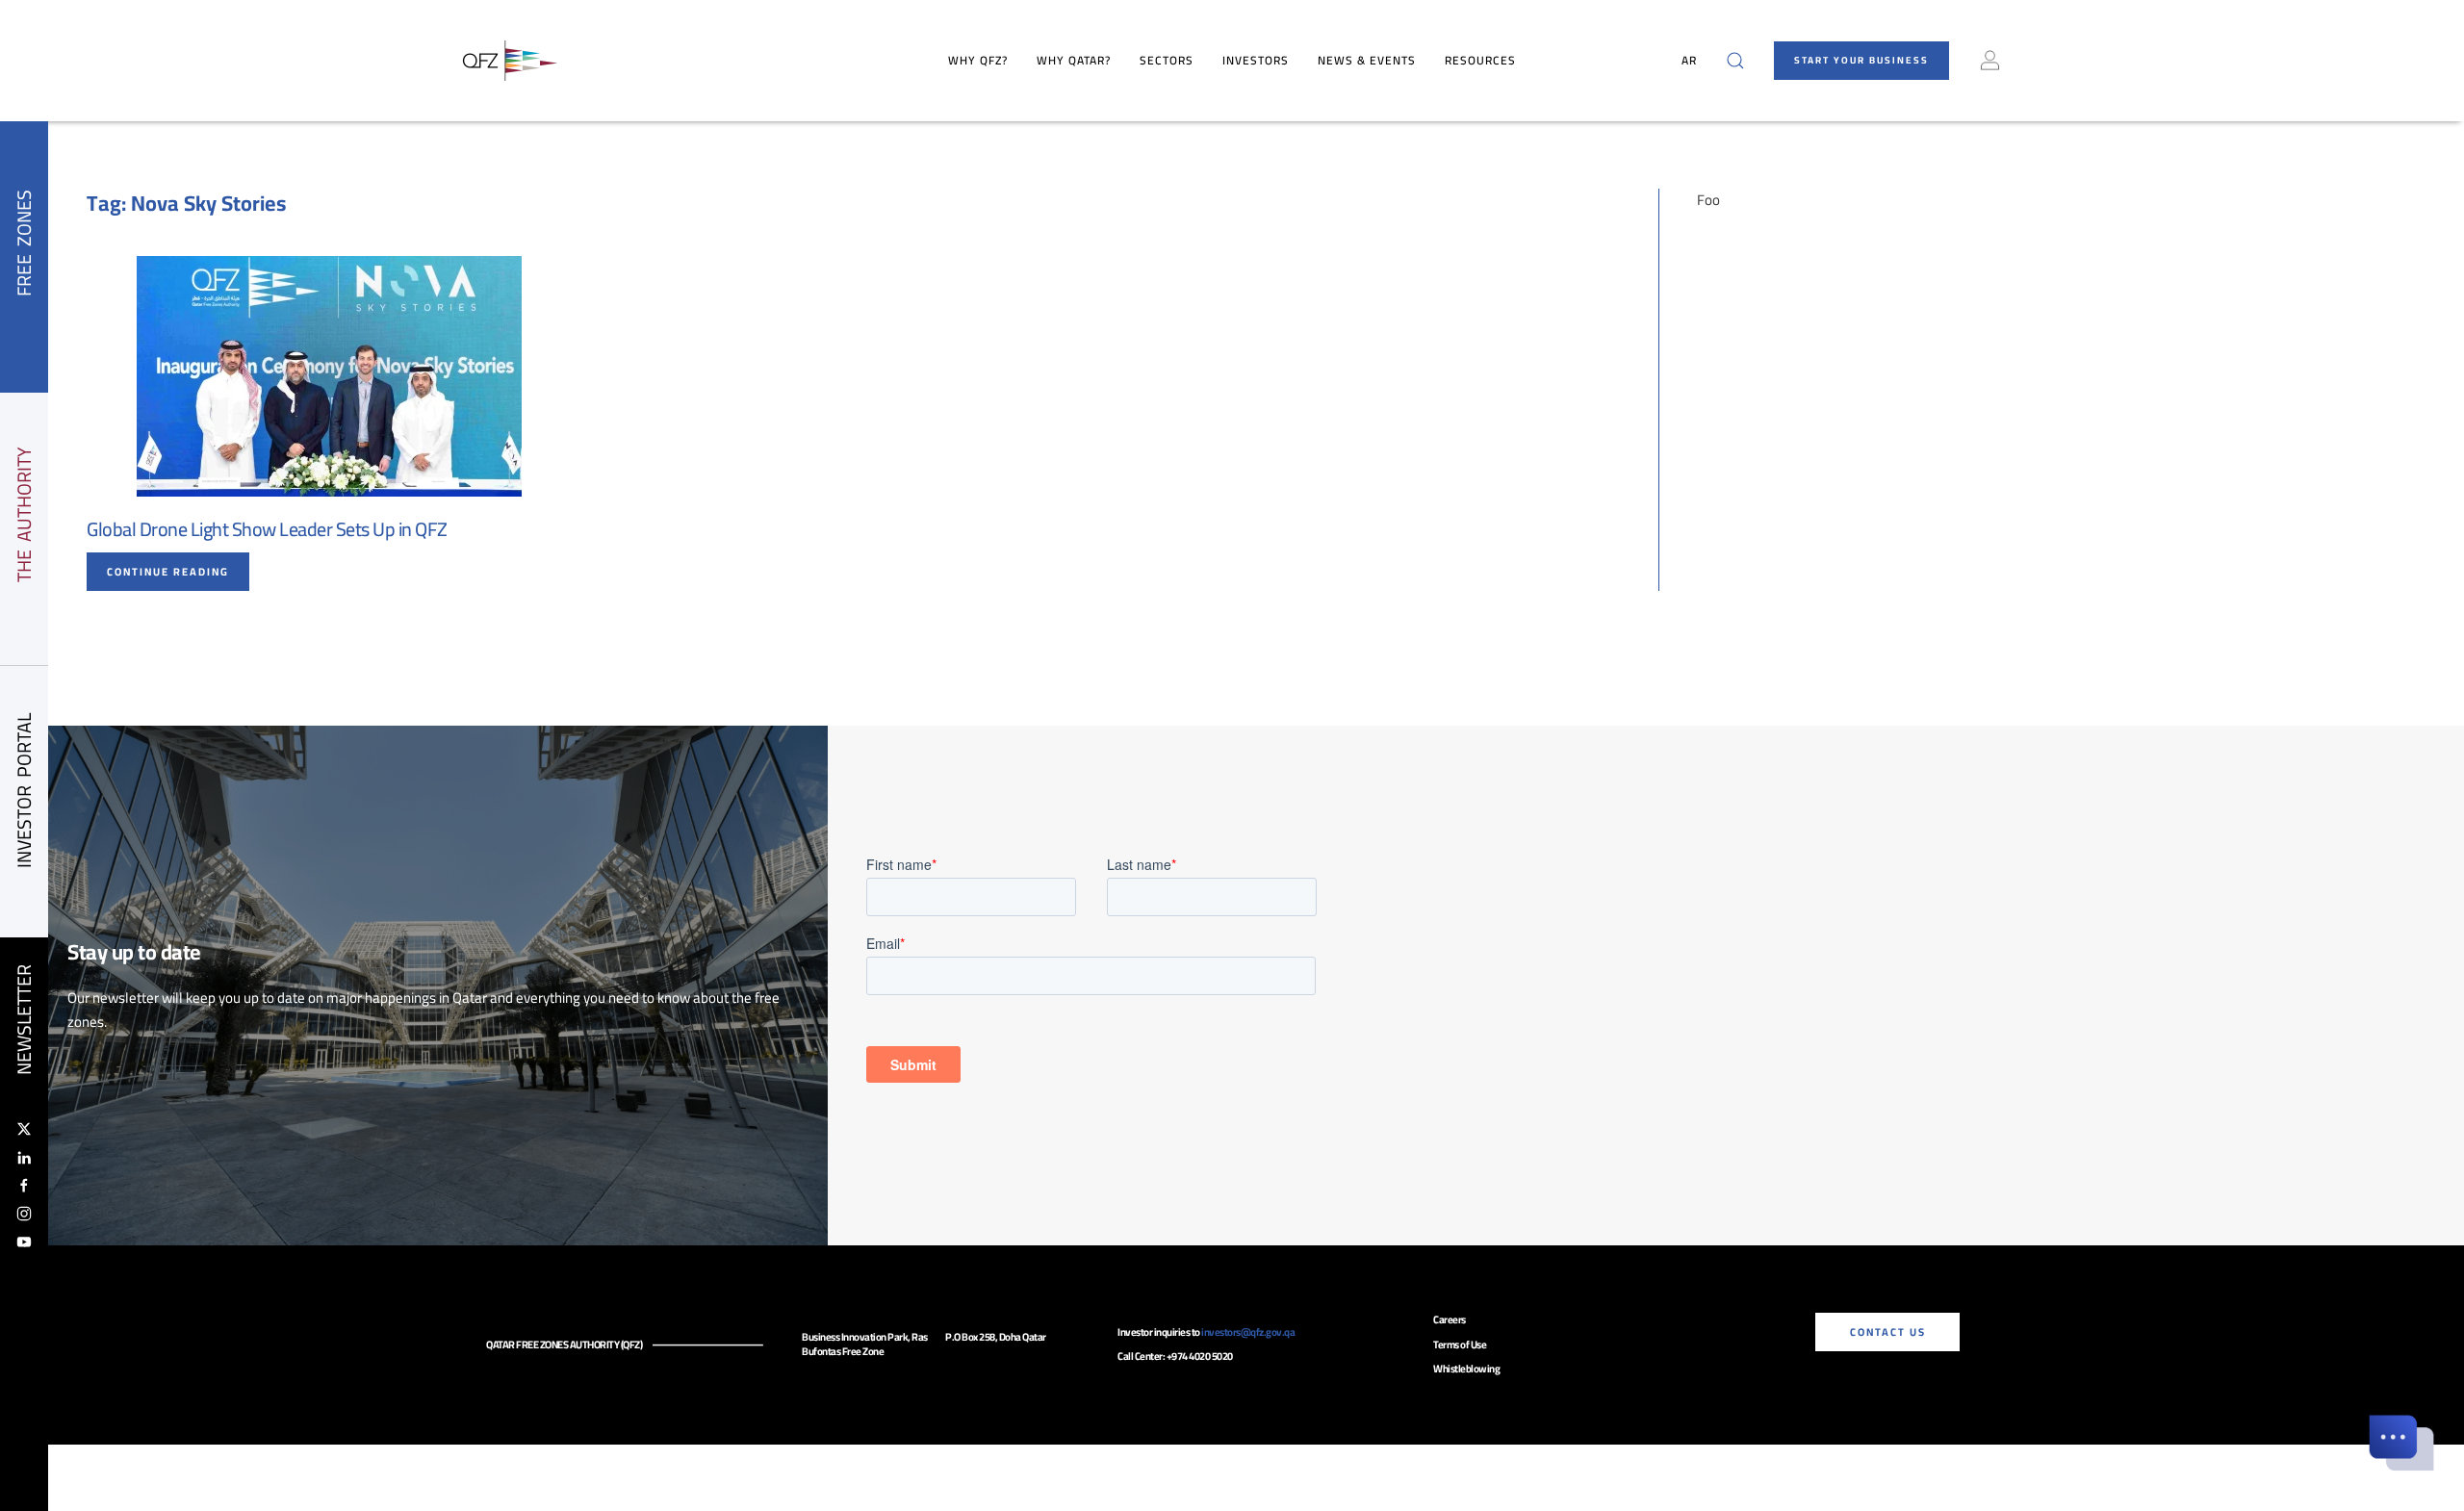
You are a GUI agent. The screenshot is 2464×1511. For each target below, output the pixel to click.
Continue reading (168, 572)
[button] (1735, 61)
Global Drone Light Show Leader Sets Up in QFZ (267, 529)
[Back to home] (510, 61)
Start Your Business (1861, 60)
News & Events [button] (1367, 60)
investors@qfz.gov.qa (1248, 1332)
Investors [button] (1256, 60)
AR (1689, 60)
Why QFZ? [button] (978, 60)
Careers (1450, 1319)
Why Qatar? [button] (1074, 60)
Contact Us (1888, 1332)
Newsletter (24, 1020)
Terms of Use (1460, 1345)
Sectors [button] (1167, 60)
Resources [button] (1480, 60)
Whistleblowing (1466, 1369)
